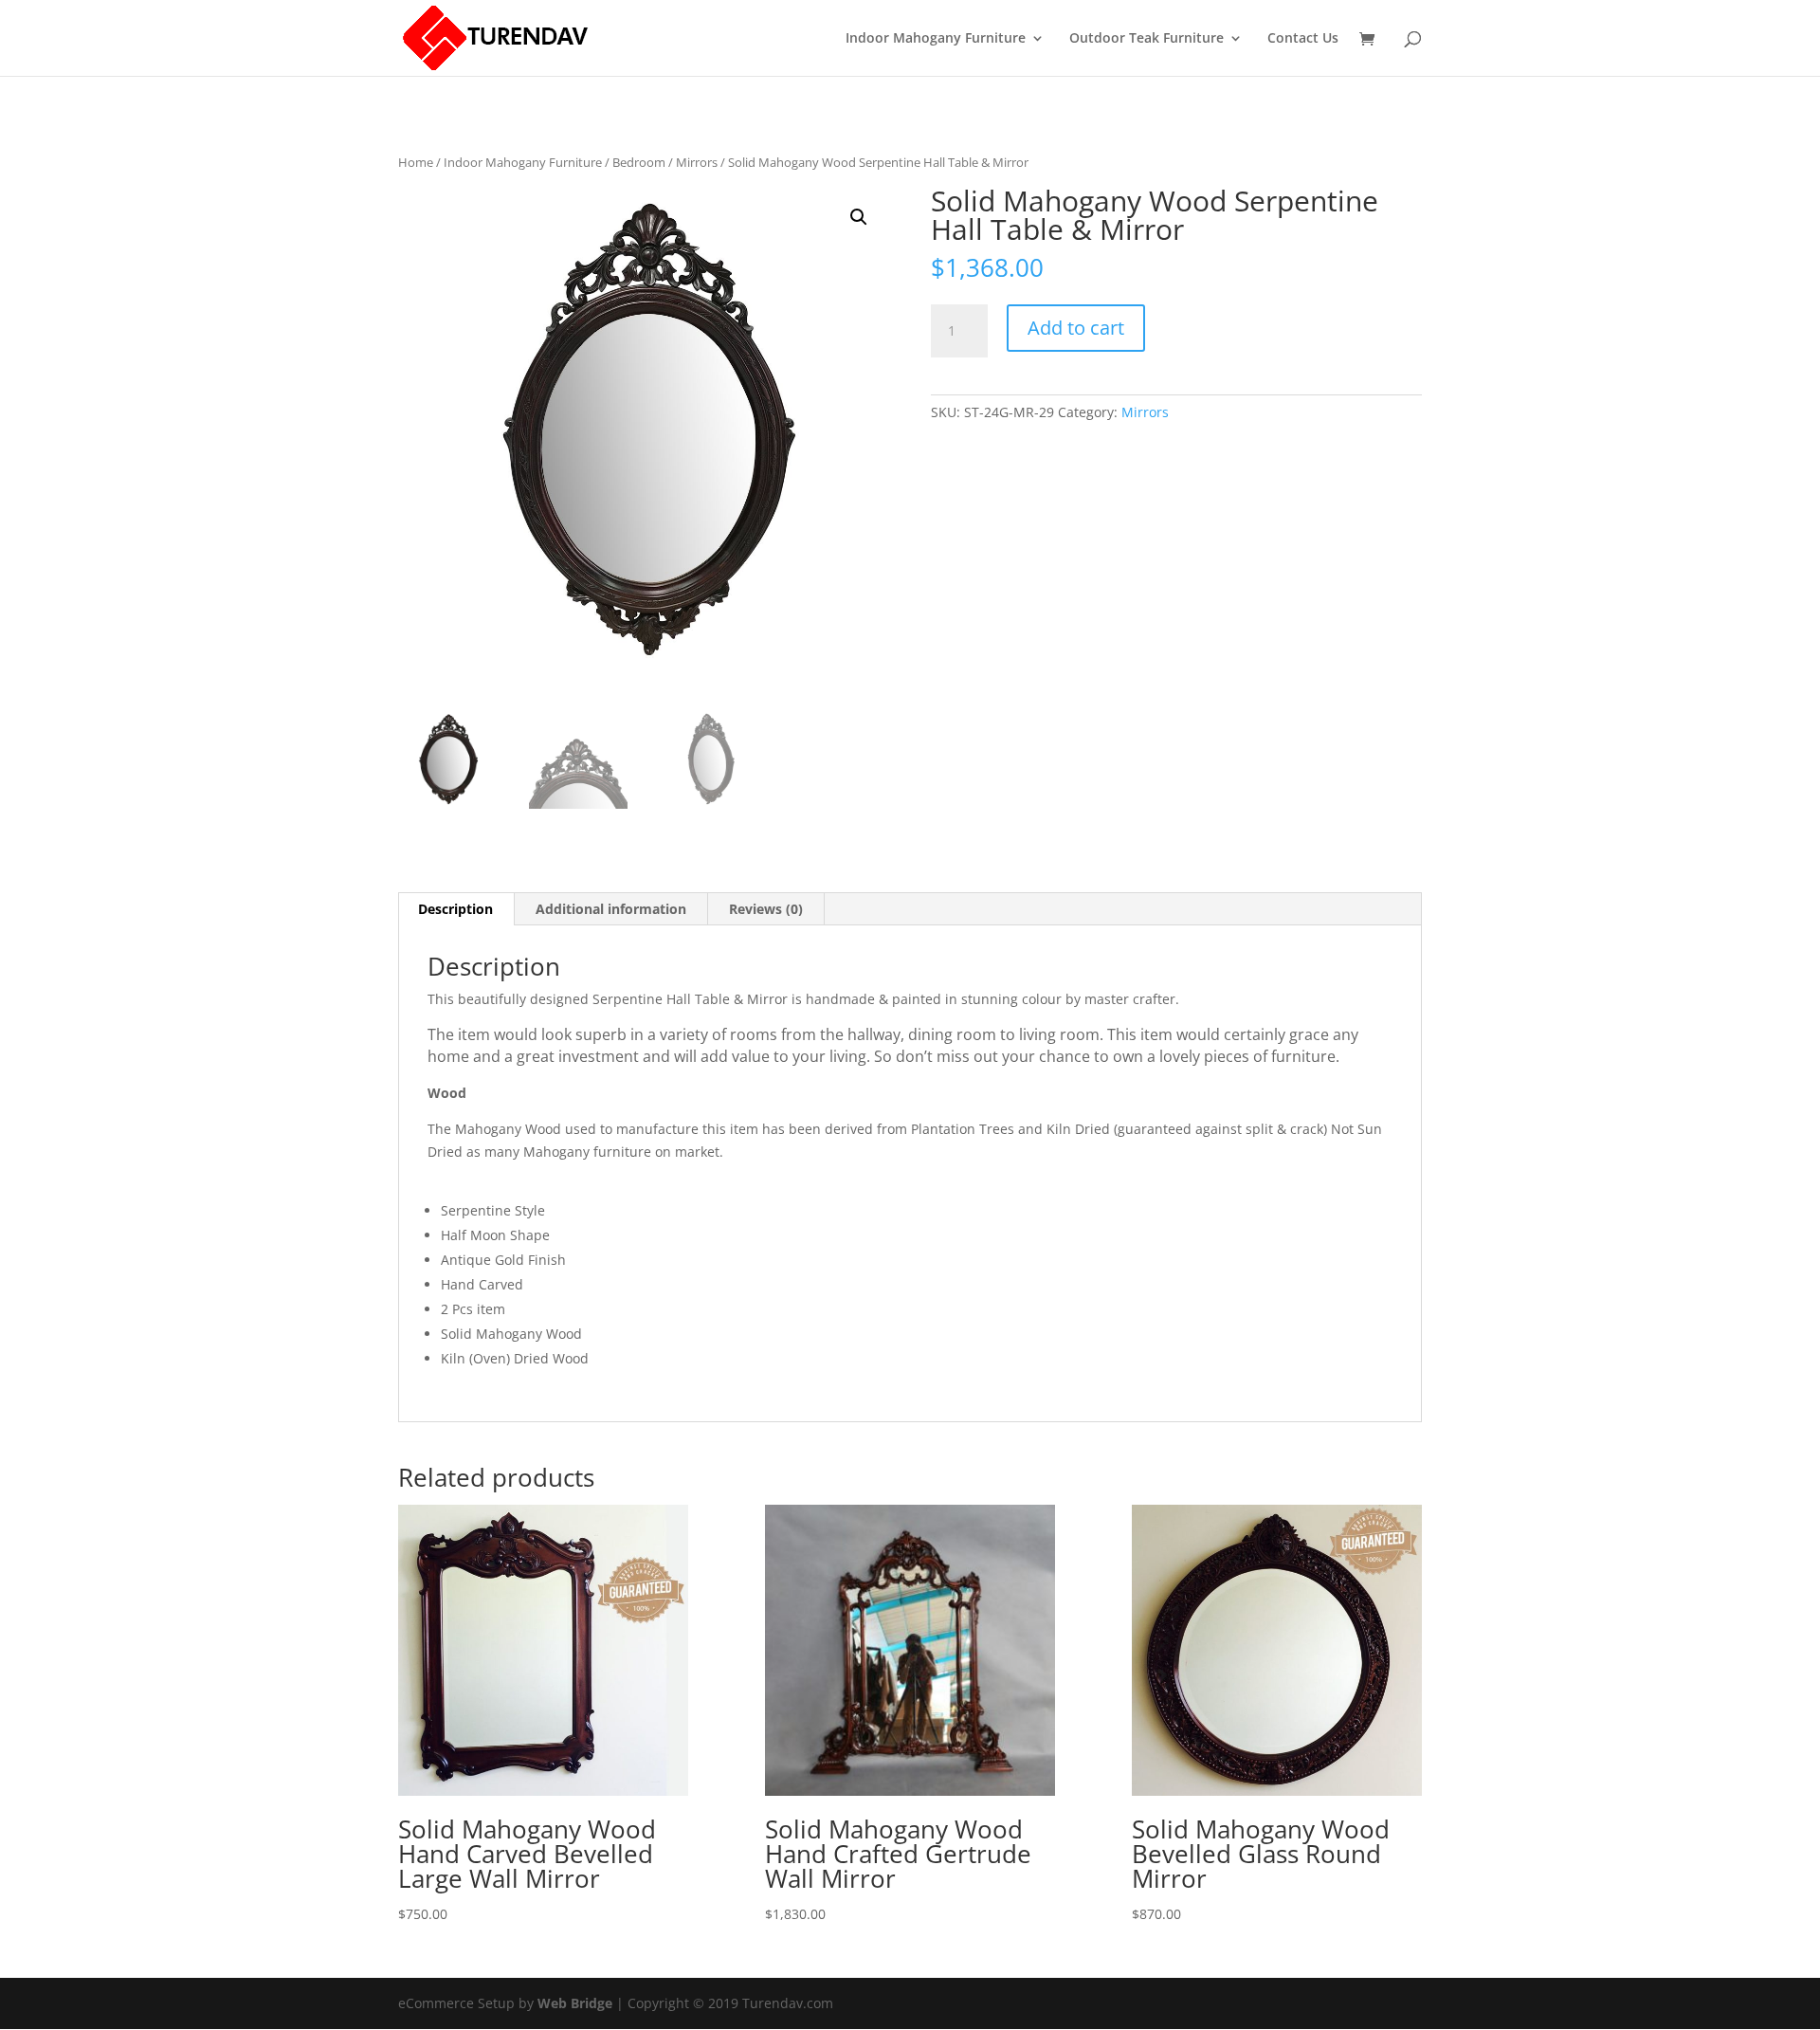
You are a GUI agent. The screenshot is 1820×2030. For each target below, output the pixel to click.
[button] (859, 217)
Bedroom (639, 162)
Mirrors (697, 162)
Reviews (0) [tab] (766, 909)
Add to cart (1076, 328)
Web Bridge (575, 2003)
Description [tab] (455, 909)
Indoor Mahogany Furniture (936, 39)
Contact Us (1303, 39)
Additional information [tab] (611, 909)
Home (416, 162)
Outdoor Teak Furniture (1147, 39)
